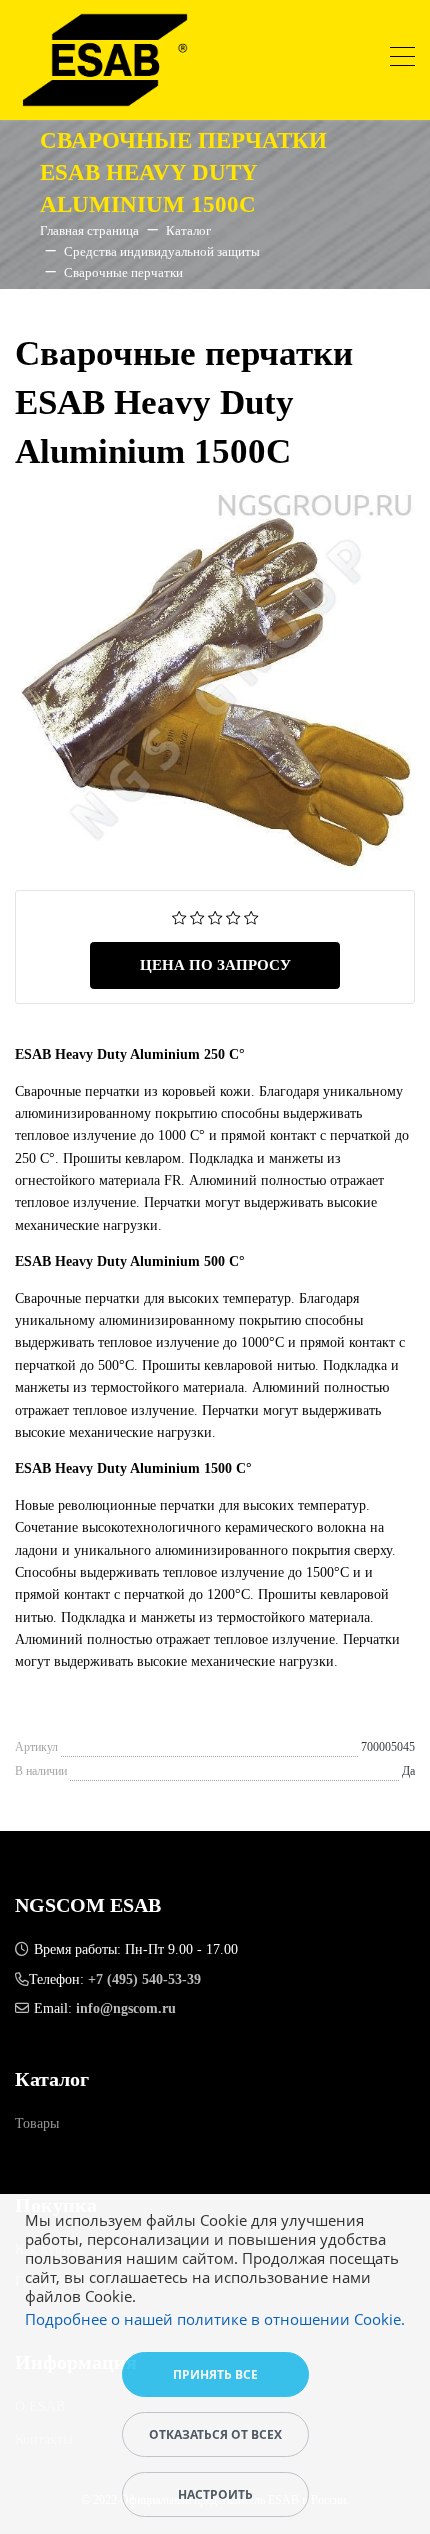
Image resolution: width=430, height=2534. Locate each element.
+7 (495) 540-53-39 (144, 1979)
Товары (37, 2123)
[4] (233, 916)
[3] (215, 916)
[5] (251, 916)
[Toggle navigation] (402, 59)
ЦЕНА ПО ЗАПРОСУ (215, 965)
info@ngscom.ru (126, 2008)
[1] (179, 916)
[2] (197, 916)
